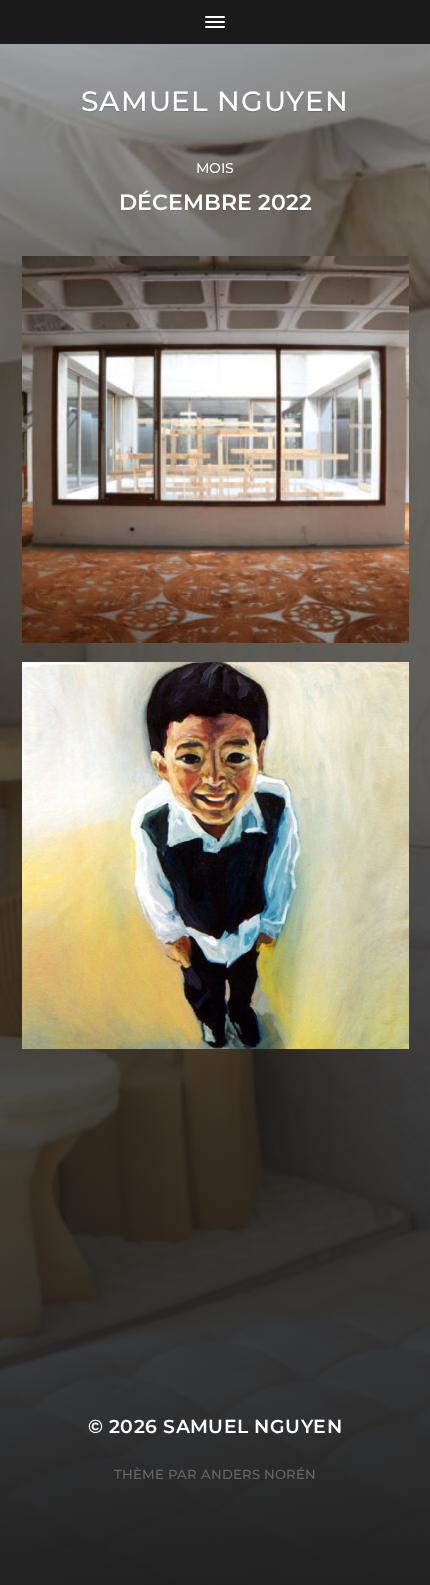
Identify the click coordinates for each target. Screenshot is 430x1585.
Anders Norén (258, 1474)
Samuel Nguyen (214, 101)
